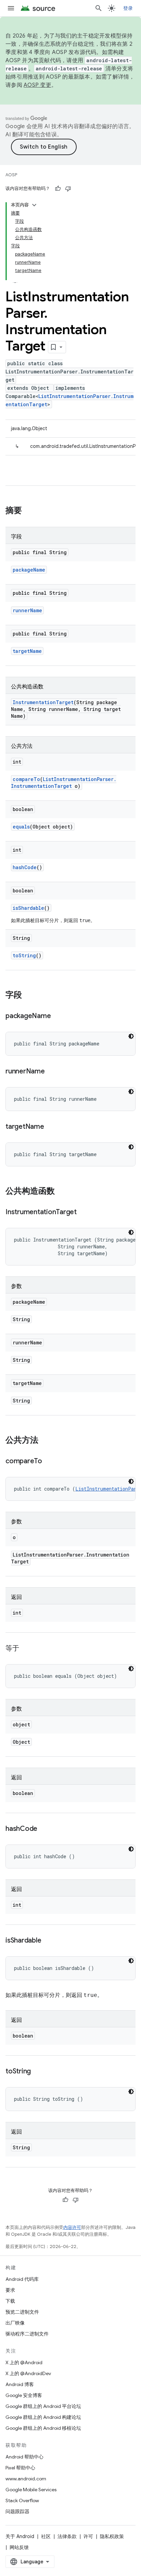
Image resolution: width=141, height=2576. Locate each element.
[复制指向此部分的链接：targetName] (51, 1127)
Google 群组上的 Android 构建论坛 (43, 2417)
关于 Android (20, 2536)
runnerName (27, 610)
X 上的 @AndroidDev (28, 2373)
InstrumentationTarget (43, 702)
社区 (46, 2536)
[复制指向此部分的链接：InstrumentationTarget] (84, 1212)
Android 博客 (20, 2384)
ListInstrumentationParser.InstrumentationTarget (64, 783)
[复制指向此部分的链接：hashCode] (44, 1829)
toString (24, 955)
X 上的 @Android (24, 2362)
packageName (29, 570)
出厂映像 (15, 2323)
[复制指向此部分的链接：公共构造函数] (62, 1192)
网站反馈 (19, 2547)
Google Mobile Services (31, 2490)
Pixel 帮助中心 (20, 2468)
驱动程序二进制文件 (27, 2334)
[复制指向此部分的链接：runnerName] (52, 1072)
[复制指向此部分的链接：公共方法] (45, 1441)
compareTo (26, 779)
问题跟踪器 (17, 2511)
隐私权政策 (112, 2536)
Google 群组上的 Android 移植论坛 (43, 2428)
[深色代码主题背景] (131, 1036)
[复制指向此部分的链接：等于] (26, 1649)
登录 (128, 8)
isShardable (28, 908)
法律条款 (67, 2536)
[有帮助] (58, 189)
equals (21, 827)
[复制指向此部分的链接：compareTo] (49, 1462)
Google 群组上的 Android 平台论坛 (43, 2406)
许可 (88, 2536)
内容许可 (72, 2227)
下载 (10, 2301)
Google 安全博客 (24, 2395)
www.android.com (26, 2479)
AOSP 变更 (37, 85)
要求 (10, 2290)
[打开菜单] (11, 8)
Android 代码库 (22, 2279)
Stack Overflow (22, 2500)
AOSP (11, 175)
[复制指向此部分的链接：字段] (29, 996)
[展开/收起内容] (34, 205)
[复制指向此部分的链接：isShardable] (48, 1941)
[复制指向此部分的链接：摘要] (29, 511)
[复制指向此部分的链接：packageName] (57, 1016)
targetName (27, 651)
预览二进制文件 (22, 2312)
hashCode (25, 867)
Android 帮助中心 (24, 2457)
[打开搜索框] (99, 8)
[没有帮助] (68, 189)
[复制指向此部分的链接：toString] (38, 2072)
